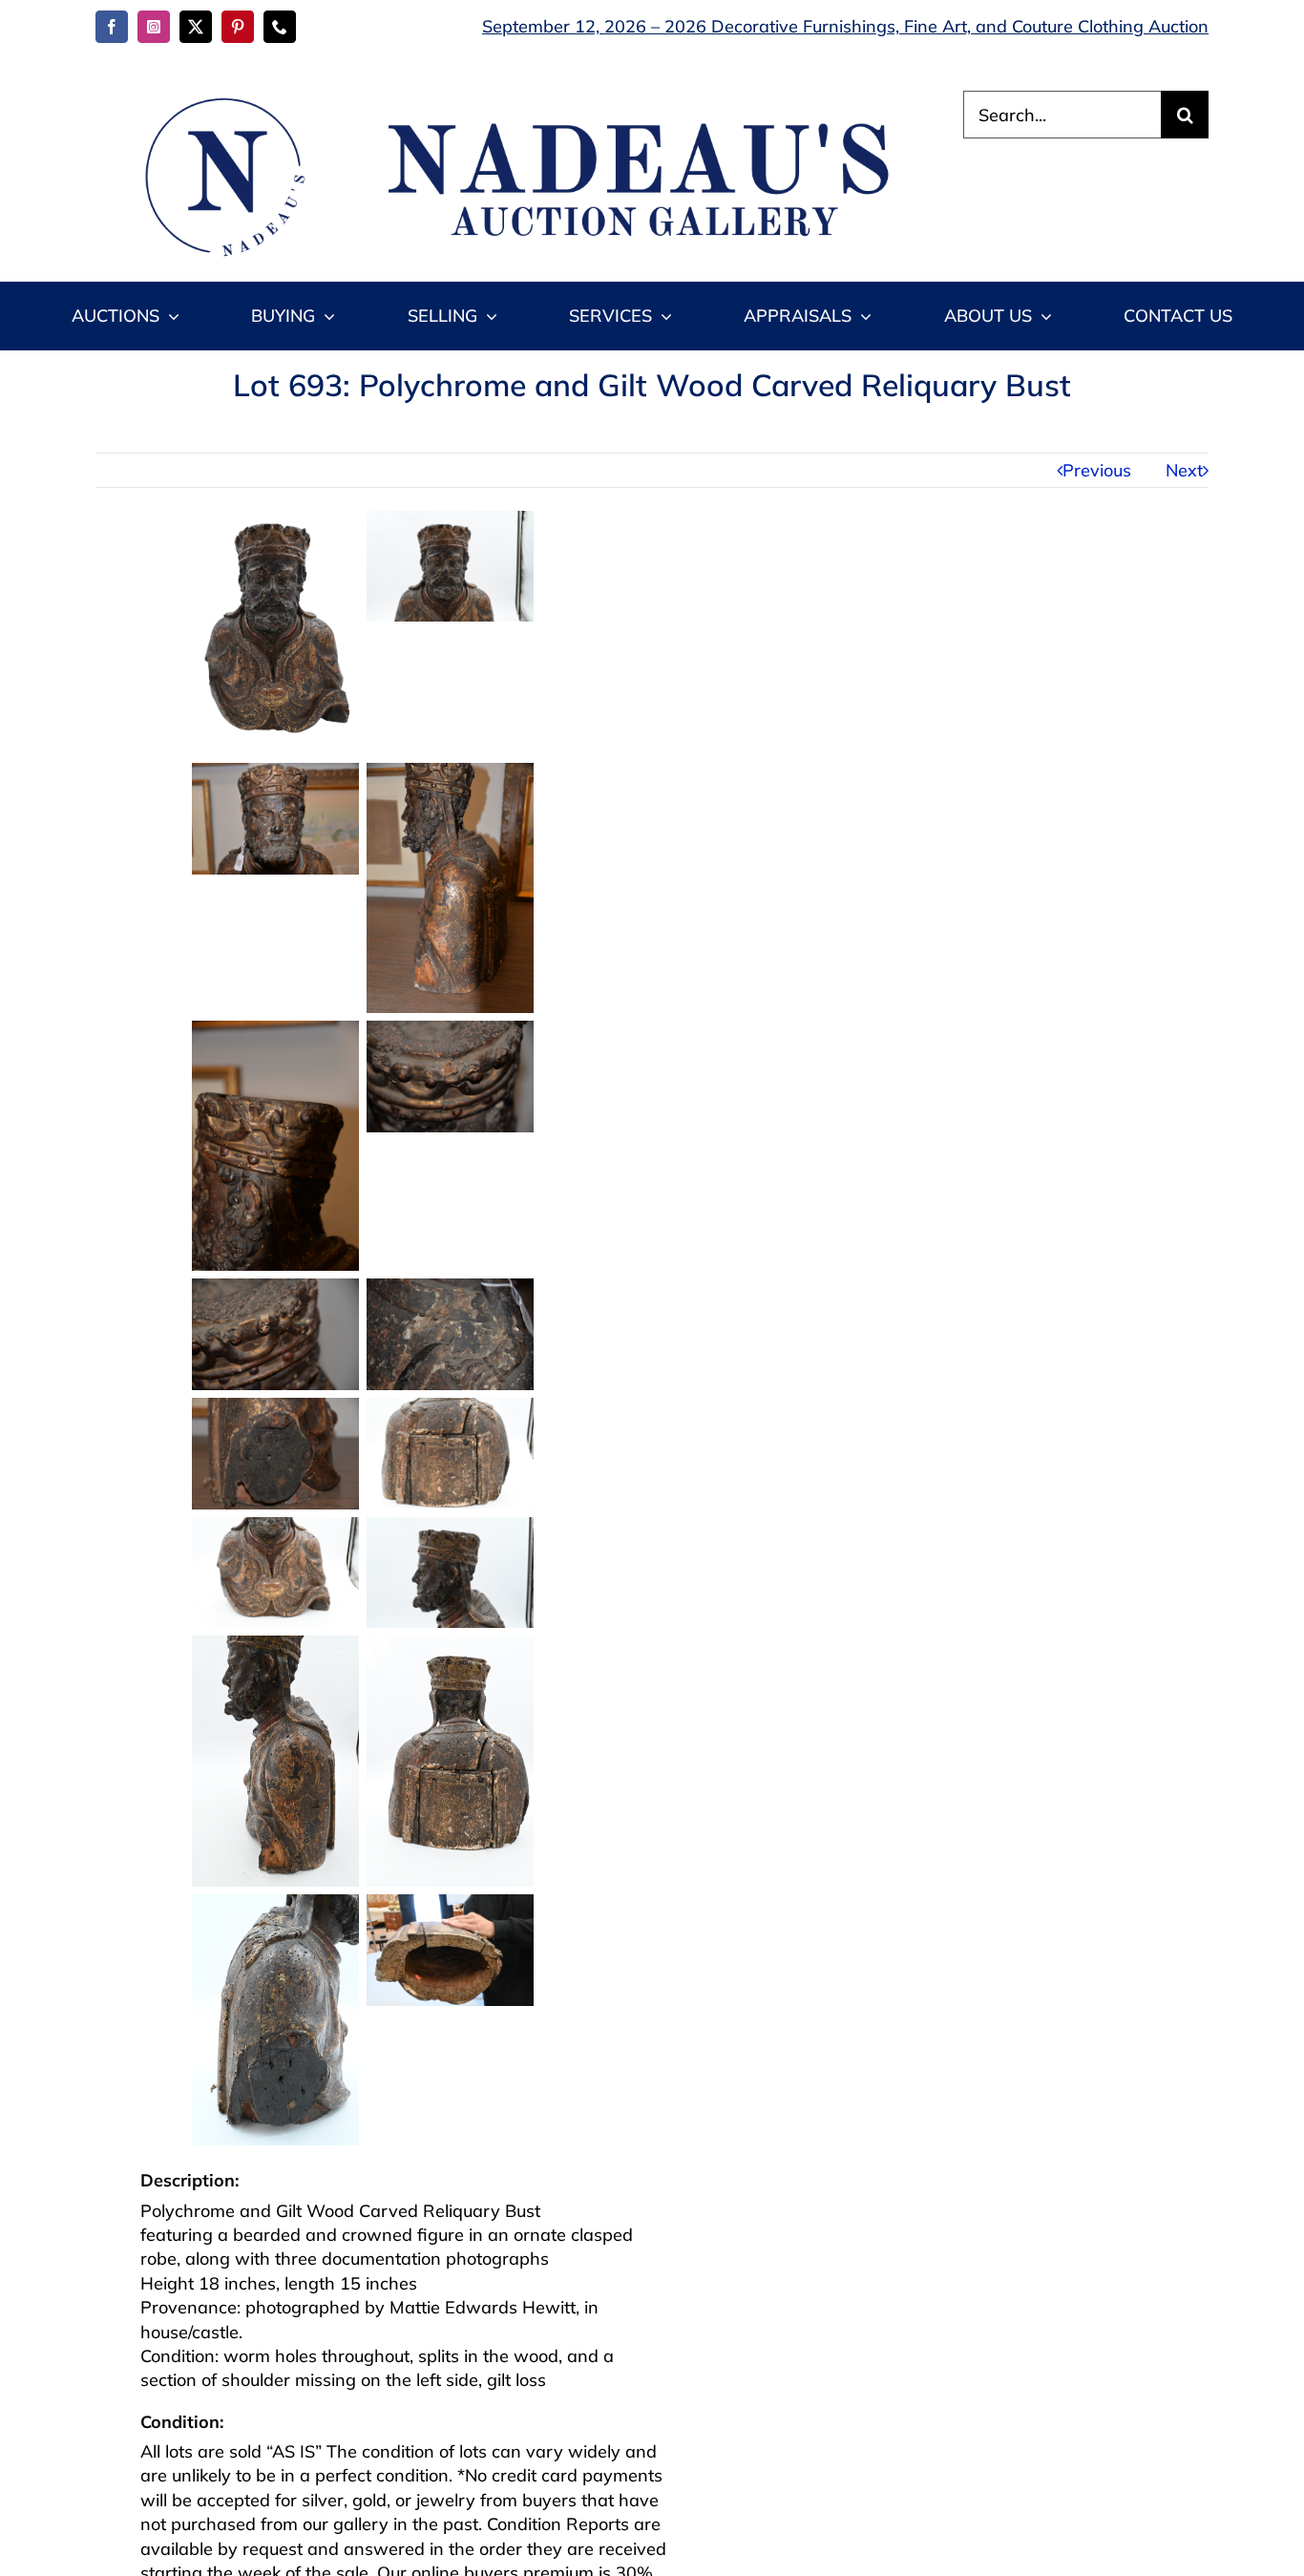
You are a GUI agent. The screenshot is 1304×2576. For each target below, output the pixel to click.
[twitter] (196, 27)
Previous (1097, 470)
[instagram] (154, 27)
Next (1184, 470)
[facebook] (112, 27)
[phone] (280, 27)
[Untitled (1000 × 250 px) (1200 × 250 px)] (507, 99)
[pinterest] (238, 27)
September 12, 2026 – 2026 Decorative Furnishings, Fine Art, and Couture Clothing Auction (845, 26)
